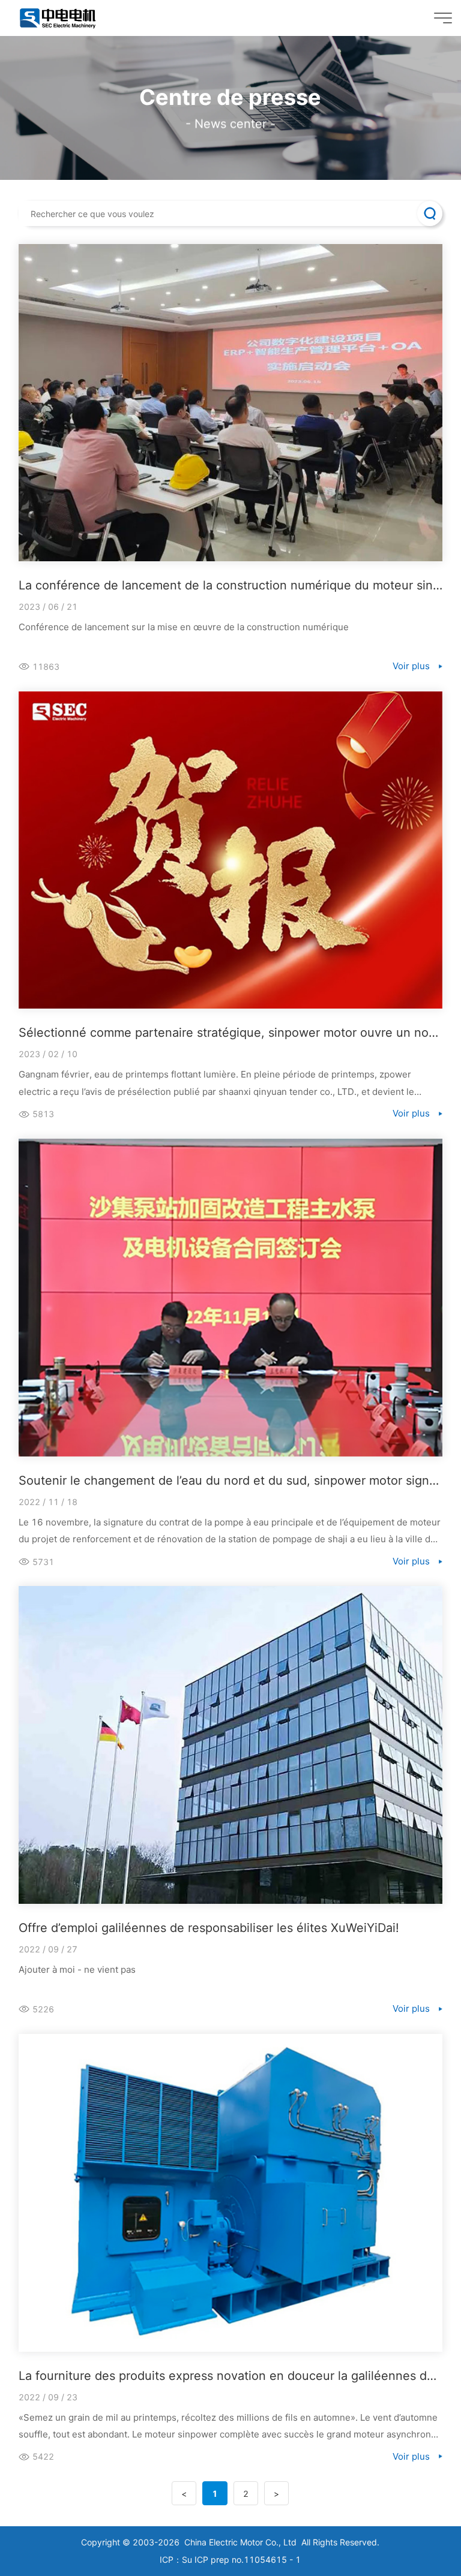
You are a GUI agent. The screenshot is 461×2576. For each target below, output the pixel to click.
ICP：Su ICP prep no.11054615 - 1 (230, 2560)
